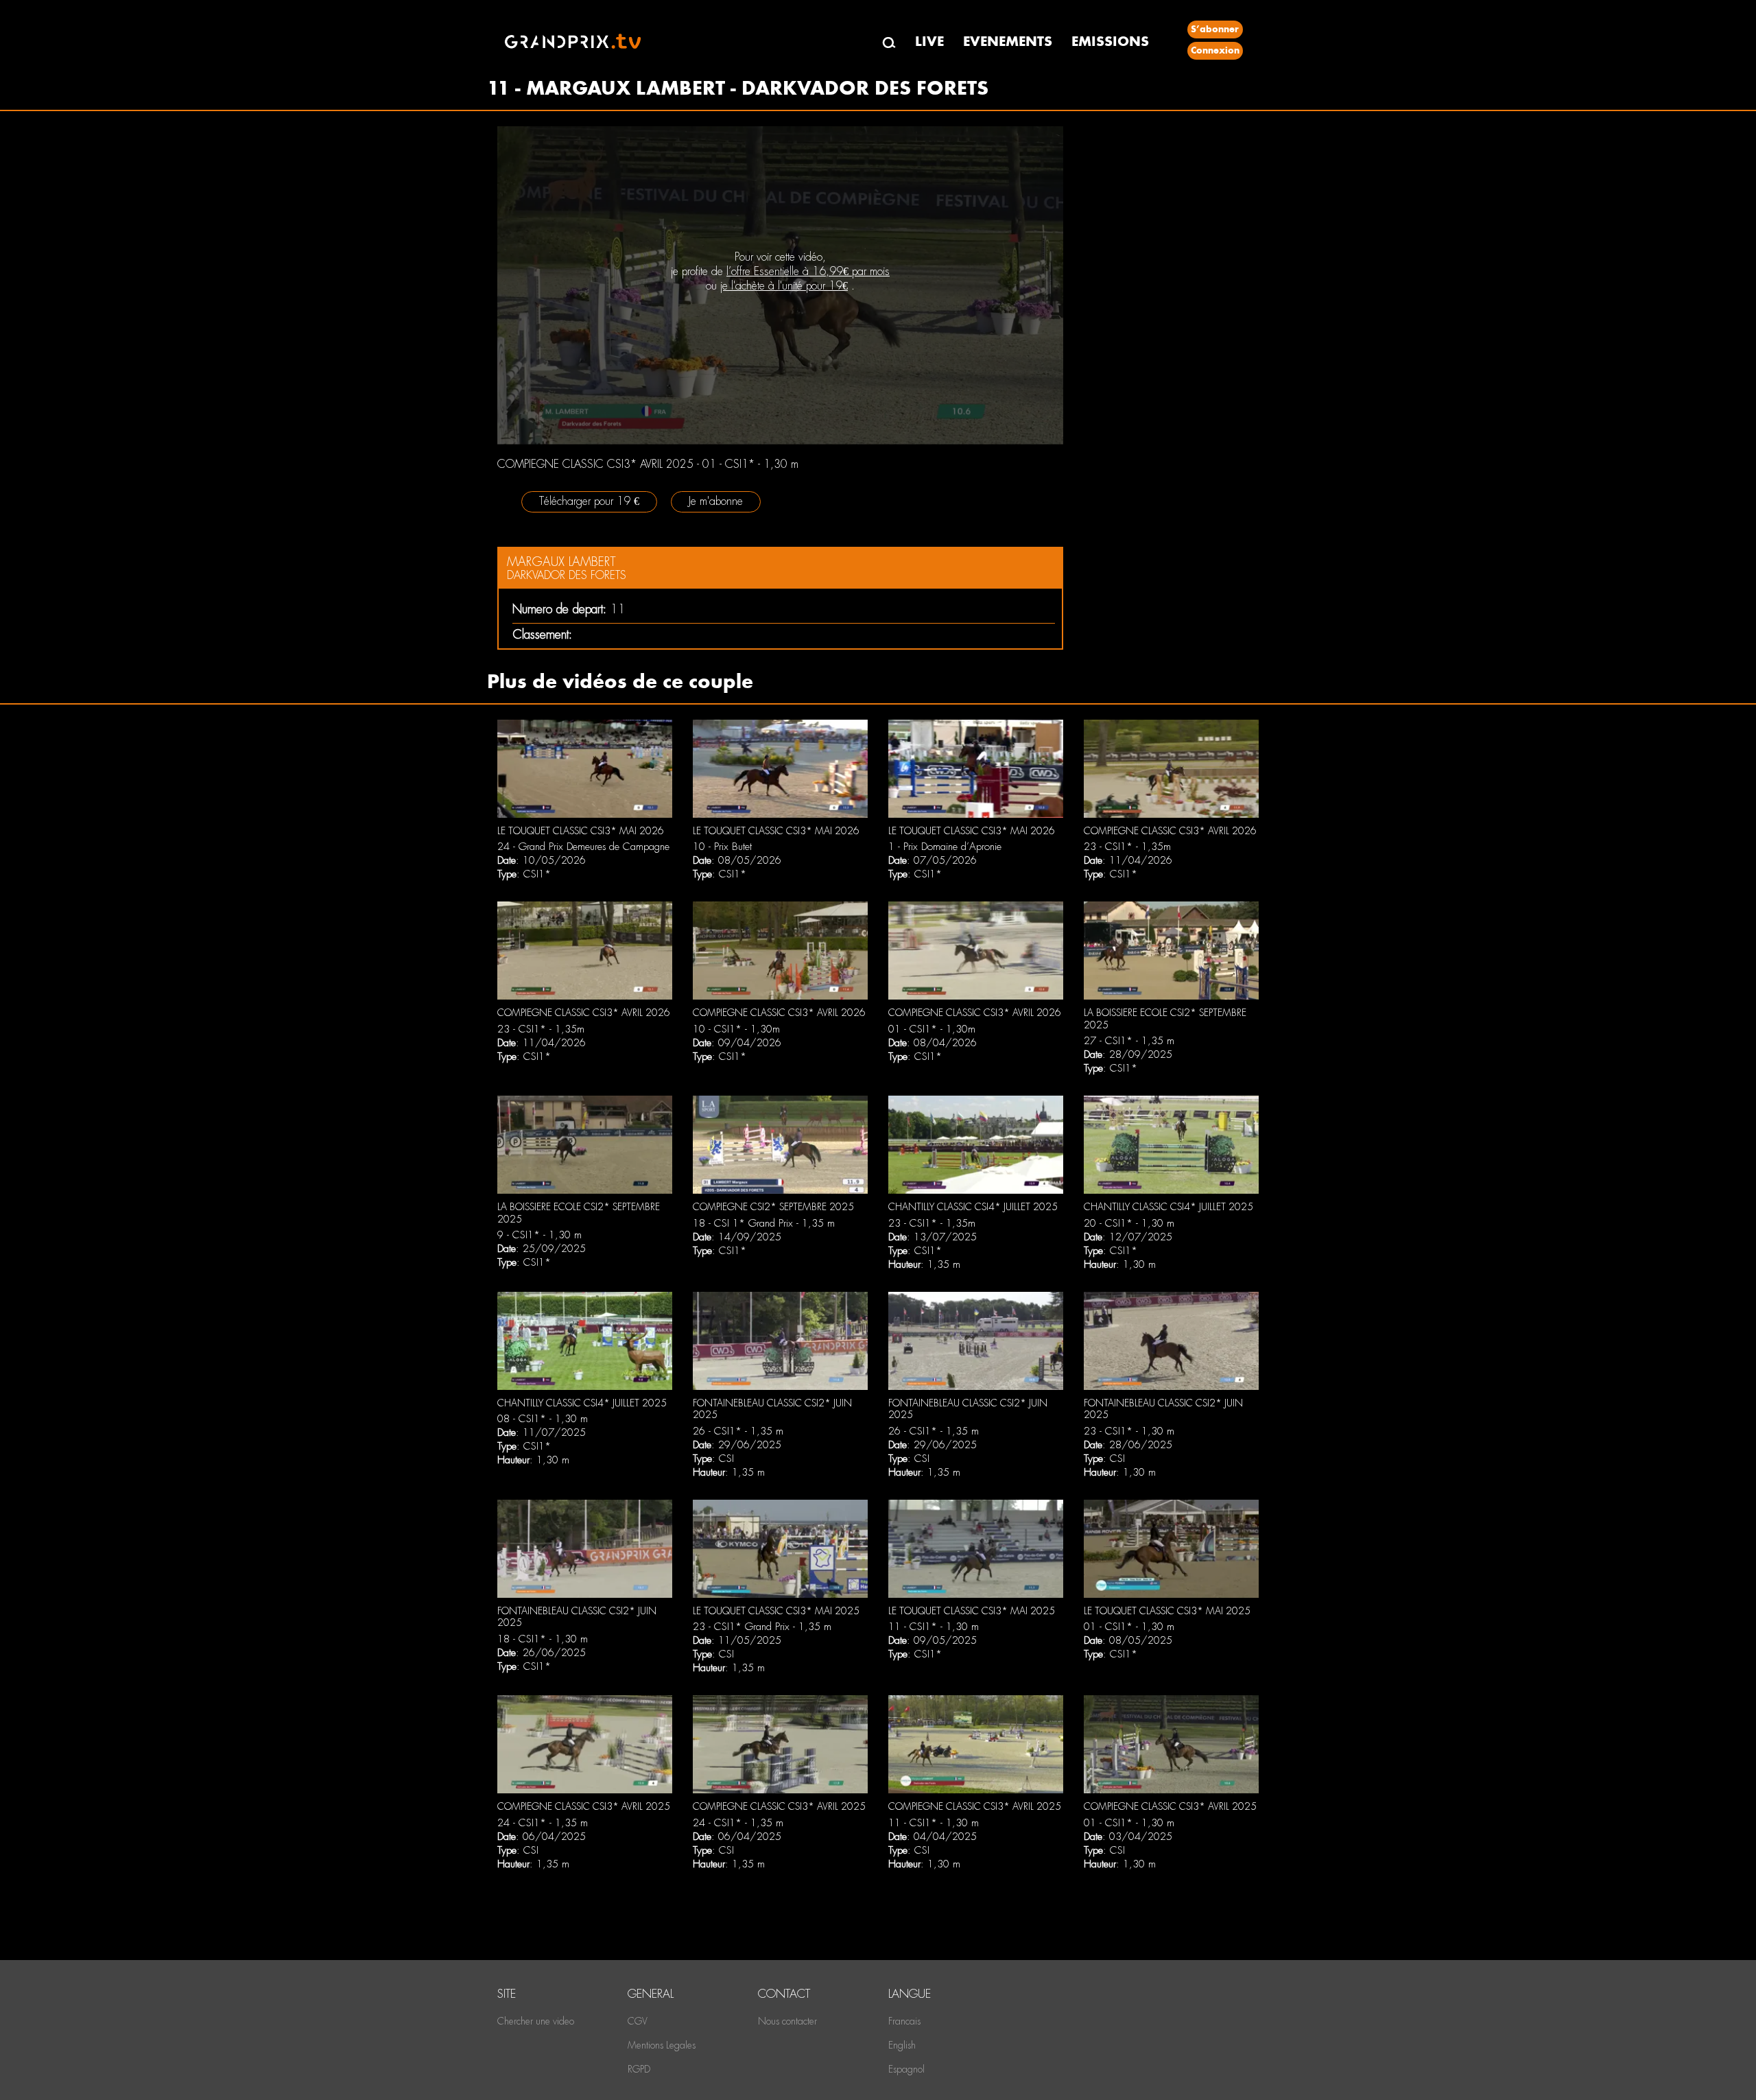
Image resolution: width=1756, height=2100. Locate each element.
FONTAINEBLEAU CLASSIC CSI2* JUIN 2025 (772, 1409)
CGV (638, 2021)
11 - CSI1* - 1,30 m (934, 1627)
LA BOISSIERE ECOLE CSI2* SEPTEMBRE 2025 (1165, 1019)
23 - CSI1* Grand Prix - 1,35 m (762, 1627)
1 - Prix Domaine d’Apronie (945, 847)
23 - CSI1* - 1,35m (1127, 847)
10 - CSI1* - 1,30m (736, 1029)
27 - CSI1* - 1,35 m (1129, 1041)
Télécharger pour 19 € (589, 501)
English (902, 2045)
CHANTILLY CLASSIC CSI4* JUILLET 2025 (973, 1207)
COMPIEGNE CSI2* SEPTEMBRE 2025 (773, 1207)
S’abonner (1215, 29)
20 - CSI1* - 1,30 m (1129, 1223)
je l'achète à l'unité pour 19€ (784, 286)
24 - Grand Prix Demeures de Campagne (583, 847)
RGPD (639, 2069)
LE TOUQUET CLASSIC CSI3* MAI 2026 (581, 831)
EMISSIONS (1110, 42)
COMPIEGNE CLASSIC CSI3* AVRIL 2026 (1170, 831)
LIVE (929, 42)
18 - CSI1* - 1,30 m (543, 1639)
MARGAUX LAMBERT (561, 562)
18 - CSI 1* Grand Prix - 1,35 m (764, 1223)
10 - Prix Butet (722, 847)
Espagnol (906, 2069)
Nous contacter (787, 2021)
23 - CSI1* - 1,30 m (1129, 1431)
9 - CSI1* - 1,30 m (539, 1235)
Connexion (1215, 50)
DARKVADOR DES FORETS (567, 575)
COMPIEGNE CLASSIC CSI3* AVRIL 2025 (584, 1806)
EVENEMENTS (1008, 42)
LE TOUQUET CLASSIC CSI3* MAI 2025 (776, 1611)
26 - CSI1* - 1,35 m (738, 1431)
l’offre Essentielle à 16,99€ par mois (808, 271)
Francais (904, 2021)
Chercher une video (536, 2021)
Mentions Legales (662, 2045)
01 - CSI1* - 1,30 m (1129, 1627)
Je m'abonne (716, 501)
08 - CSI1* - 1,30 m (543, 1419)
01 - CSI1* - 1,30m (932, 1029)
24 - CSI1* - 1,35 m (543, 1823)
